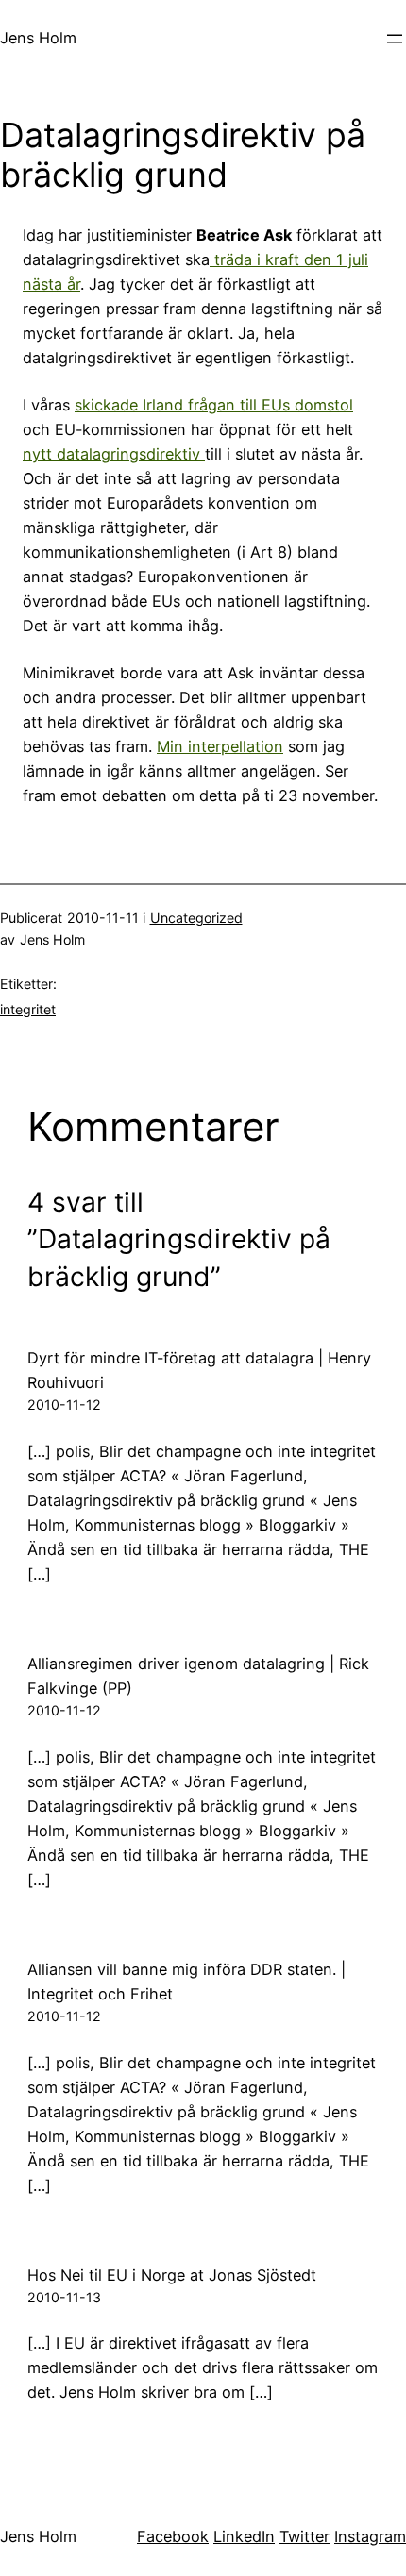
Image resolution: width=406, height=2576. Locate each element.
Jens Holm (38, 38)
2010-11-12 (64, 1405)
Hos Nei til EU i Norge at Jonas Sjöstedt (172, 2275)
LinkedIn (244, 2536)
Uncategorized (196, 918)
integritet (28, 1009)
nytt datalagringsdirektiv (114, 454)
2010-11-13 (64, 2297)
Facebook (173, 2536)
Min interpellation (220, 746)
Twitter (304, 2536)
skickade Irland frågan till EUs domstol (214, 405)
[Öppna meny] (395, 39)
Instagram (370, 2536)
